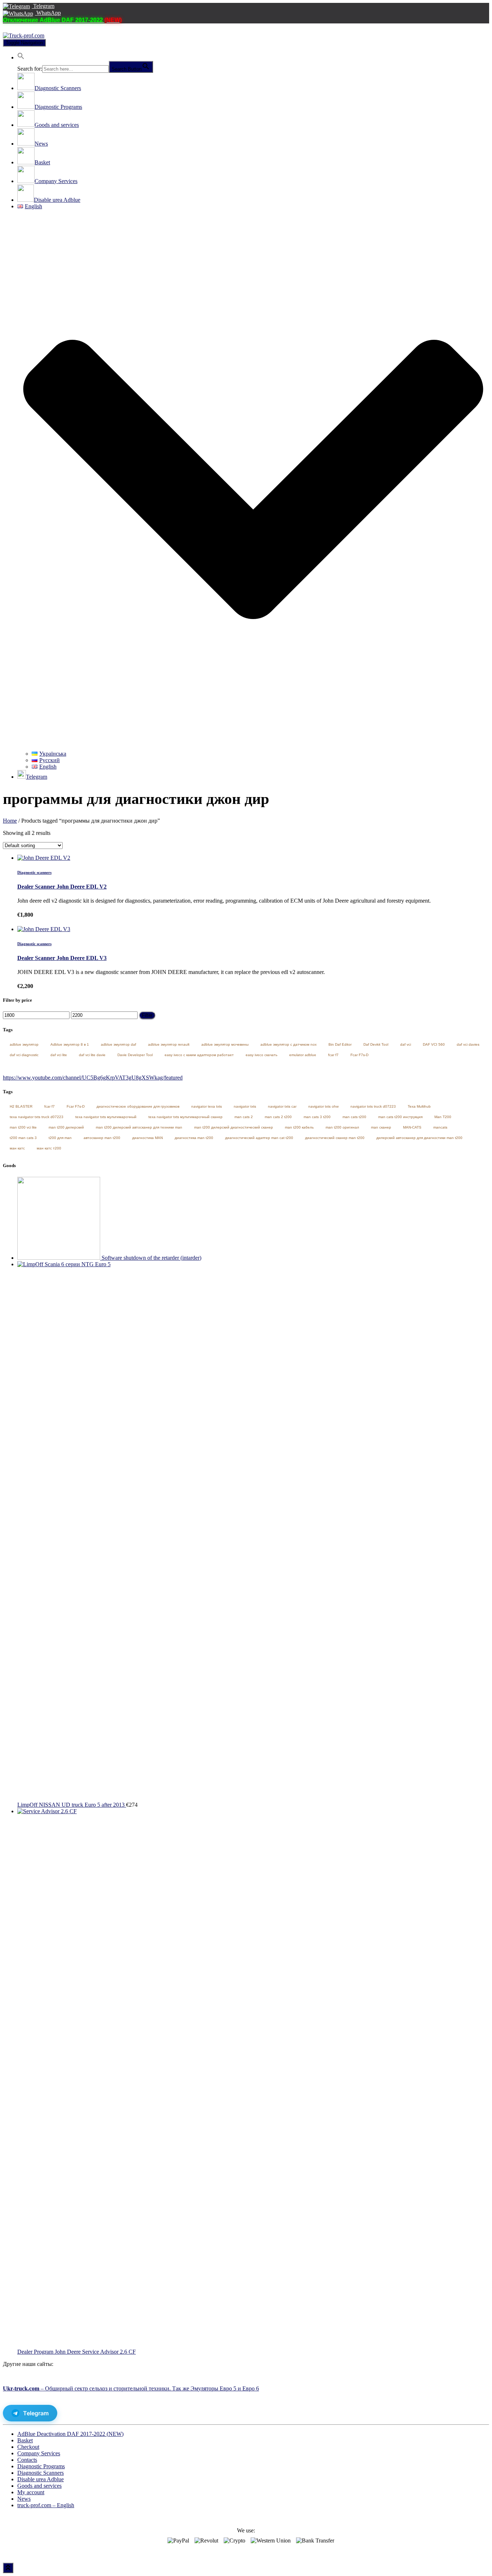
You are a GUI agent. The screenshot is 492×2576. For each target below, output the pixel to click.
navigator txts (245, 1106)
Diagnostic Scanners (41, 2473)
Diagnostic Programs (41, 2466)
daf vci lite (59, 1055)
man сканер (381, 1127)
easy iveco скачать (261, 1055)
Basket (25, 2440)
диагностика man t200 (194, 1138)
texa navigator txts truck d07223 (37, 1117)
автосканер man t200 (102, 1138)
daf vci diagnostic (24, 1055)
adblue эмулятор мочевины (225, 1044)
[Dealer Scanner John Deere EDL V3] (44, 929)
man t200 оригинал (342, 1127)
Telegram (43, 6)
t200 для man (60, 1138)
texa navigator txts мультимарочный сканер (185, 1117)
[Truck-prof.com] (24, 35)
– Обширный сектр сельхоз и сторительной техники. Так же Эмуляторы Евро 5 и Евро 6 (131, 2388)
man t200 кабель (299, 1127)
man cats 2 (244, 1117)
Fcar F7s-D (359, 1055)
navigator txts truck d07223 (373, 1106)
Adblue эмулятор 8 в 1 (70, 1044)
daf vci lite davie (92, 1055)
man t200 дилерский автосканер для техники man (139, 1127)
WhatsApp (48, 13)
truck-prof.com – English (46, 2505)
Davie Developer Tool (135, 1055)
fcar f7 (333, 1055)
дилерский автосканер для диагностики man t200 (419, 1138)
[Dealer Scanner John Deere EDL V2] (44, 858)
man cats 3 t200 (317, 1117)
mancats (440, 1127)
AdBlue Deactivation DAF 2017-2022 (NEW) (70, 2434)
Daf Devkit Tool (376, 1044)
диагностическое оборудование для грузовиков (138, 1106)
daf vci (406, 1044)
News (24, 2499)
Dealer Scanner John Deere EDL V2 (62, 887)
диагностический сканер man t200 (335, 1138)
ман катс (17, 1148)
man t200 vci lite (23, 1127)
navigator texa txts (207, 1106)
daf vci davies (468, 1044)
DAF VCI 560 (434, 1044)
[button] (21, 57)
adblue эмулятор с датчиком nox (289, 1044)
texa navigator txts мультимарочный (106, 1117)
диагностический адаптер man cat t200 (259, 1138)
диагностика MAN (147, 1138)
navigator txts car (282, 1106)
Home (10, 821)
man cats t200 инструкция (400, 1117)
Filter (147, 1015)
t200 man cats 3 (23, 1138)
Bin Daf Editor (340, 1044)
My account (31, 2492)
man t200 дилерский (66, 1127)
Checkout (28, 2447)
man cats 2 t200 (278, 1117)
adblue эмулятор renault (169, 1044)
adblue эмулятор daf (118, 1044)
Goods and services (39, 2486)
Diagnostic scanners (34, 872)
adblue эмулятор (24, 1044)
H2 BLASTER (21, 1106)
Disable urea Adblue (41, 2479)
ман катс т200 (49, 1148)
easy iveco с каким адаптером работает (199, 1055)
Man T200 (443, 1117)
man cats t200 (354, 1117)
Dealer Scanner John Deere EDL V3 (62, 958)
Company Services (39, 2453)
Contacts (27, 2460)
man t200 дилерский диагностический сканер (234, 1127)
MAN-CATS (412, 1127)
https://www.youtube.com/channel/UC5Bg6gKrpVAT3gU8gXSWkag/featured (93, 1078)
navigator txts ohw (323, 1106)
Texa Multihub (419, 1106)
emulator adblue (303, 1055)
